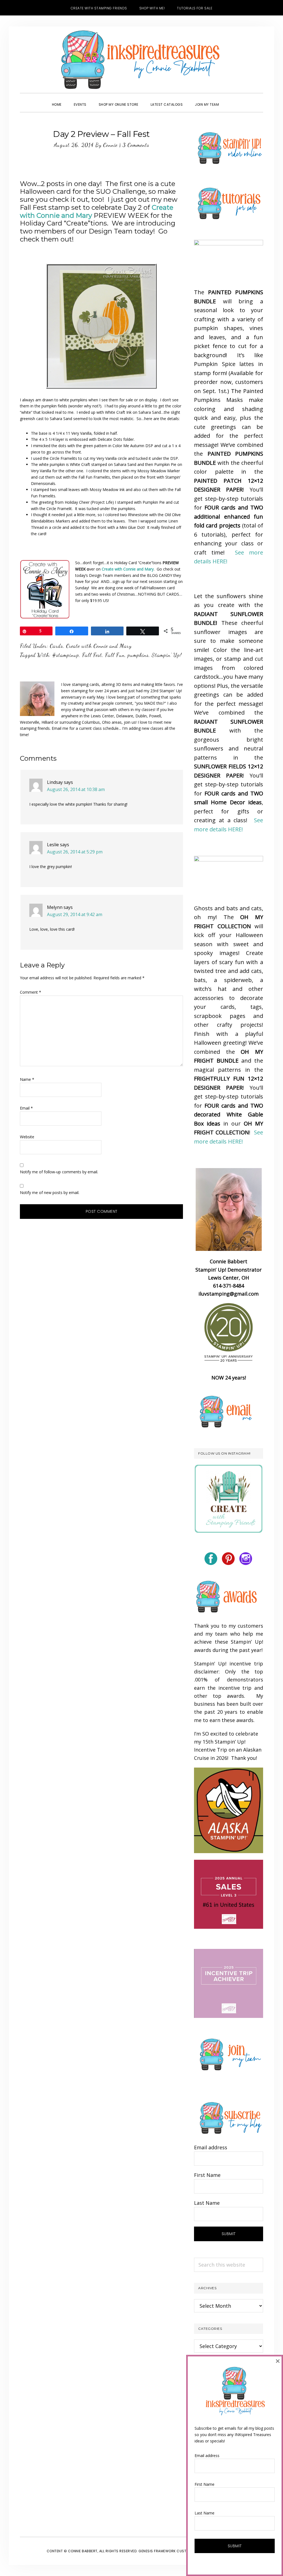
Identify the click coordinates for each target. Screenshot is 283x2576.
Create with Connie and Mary (99, 646)
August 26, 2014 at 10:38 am (76, 789)
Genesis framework (157, 2551)
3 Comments (136, 145)
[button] (231, 100)
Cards (56, 646)
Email (26, 1108)
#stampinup (66, 655)
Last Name (207, 2203)
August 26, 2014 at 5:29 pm (75, 852)
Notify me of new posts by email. (50, 1193)
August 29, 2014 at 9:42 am (75, 914)
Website (27, 1137)
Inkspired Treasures (141, 60)
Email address (211, 2147)
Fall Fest (92, 655)
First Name (207, 2175)
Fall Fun (115, 655)
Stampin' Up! (167, 655)
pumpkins (138, 655)
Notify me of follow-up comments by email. (59, 1172)
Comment (31, 992)
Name (27, 1079)
